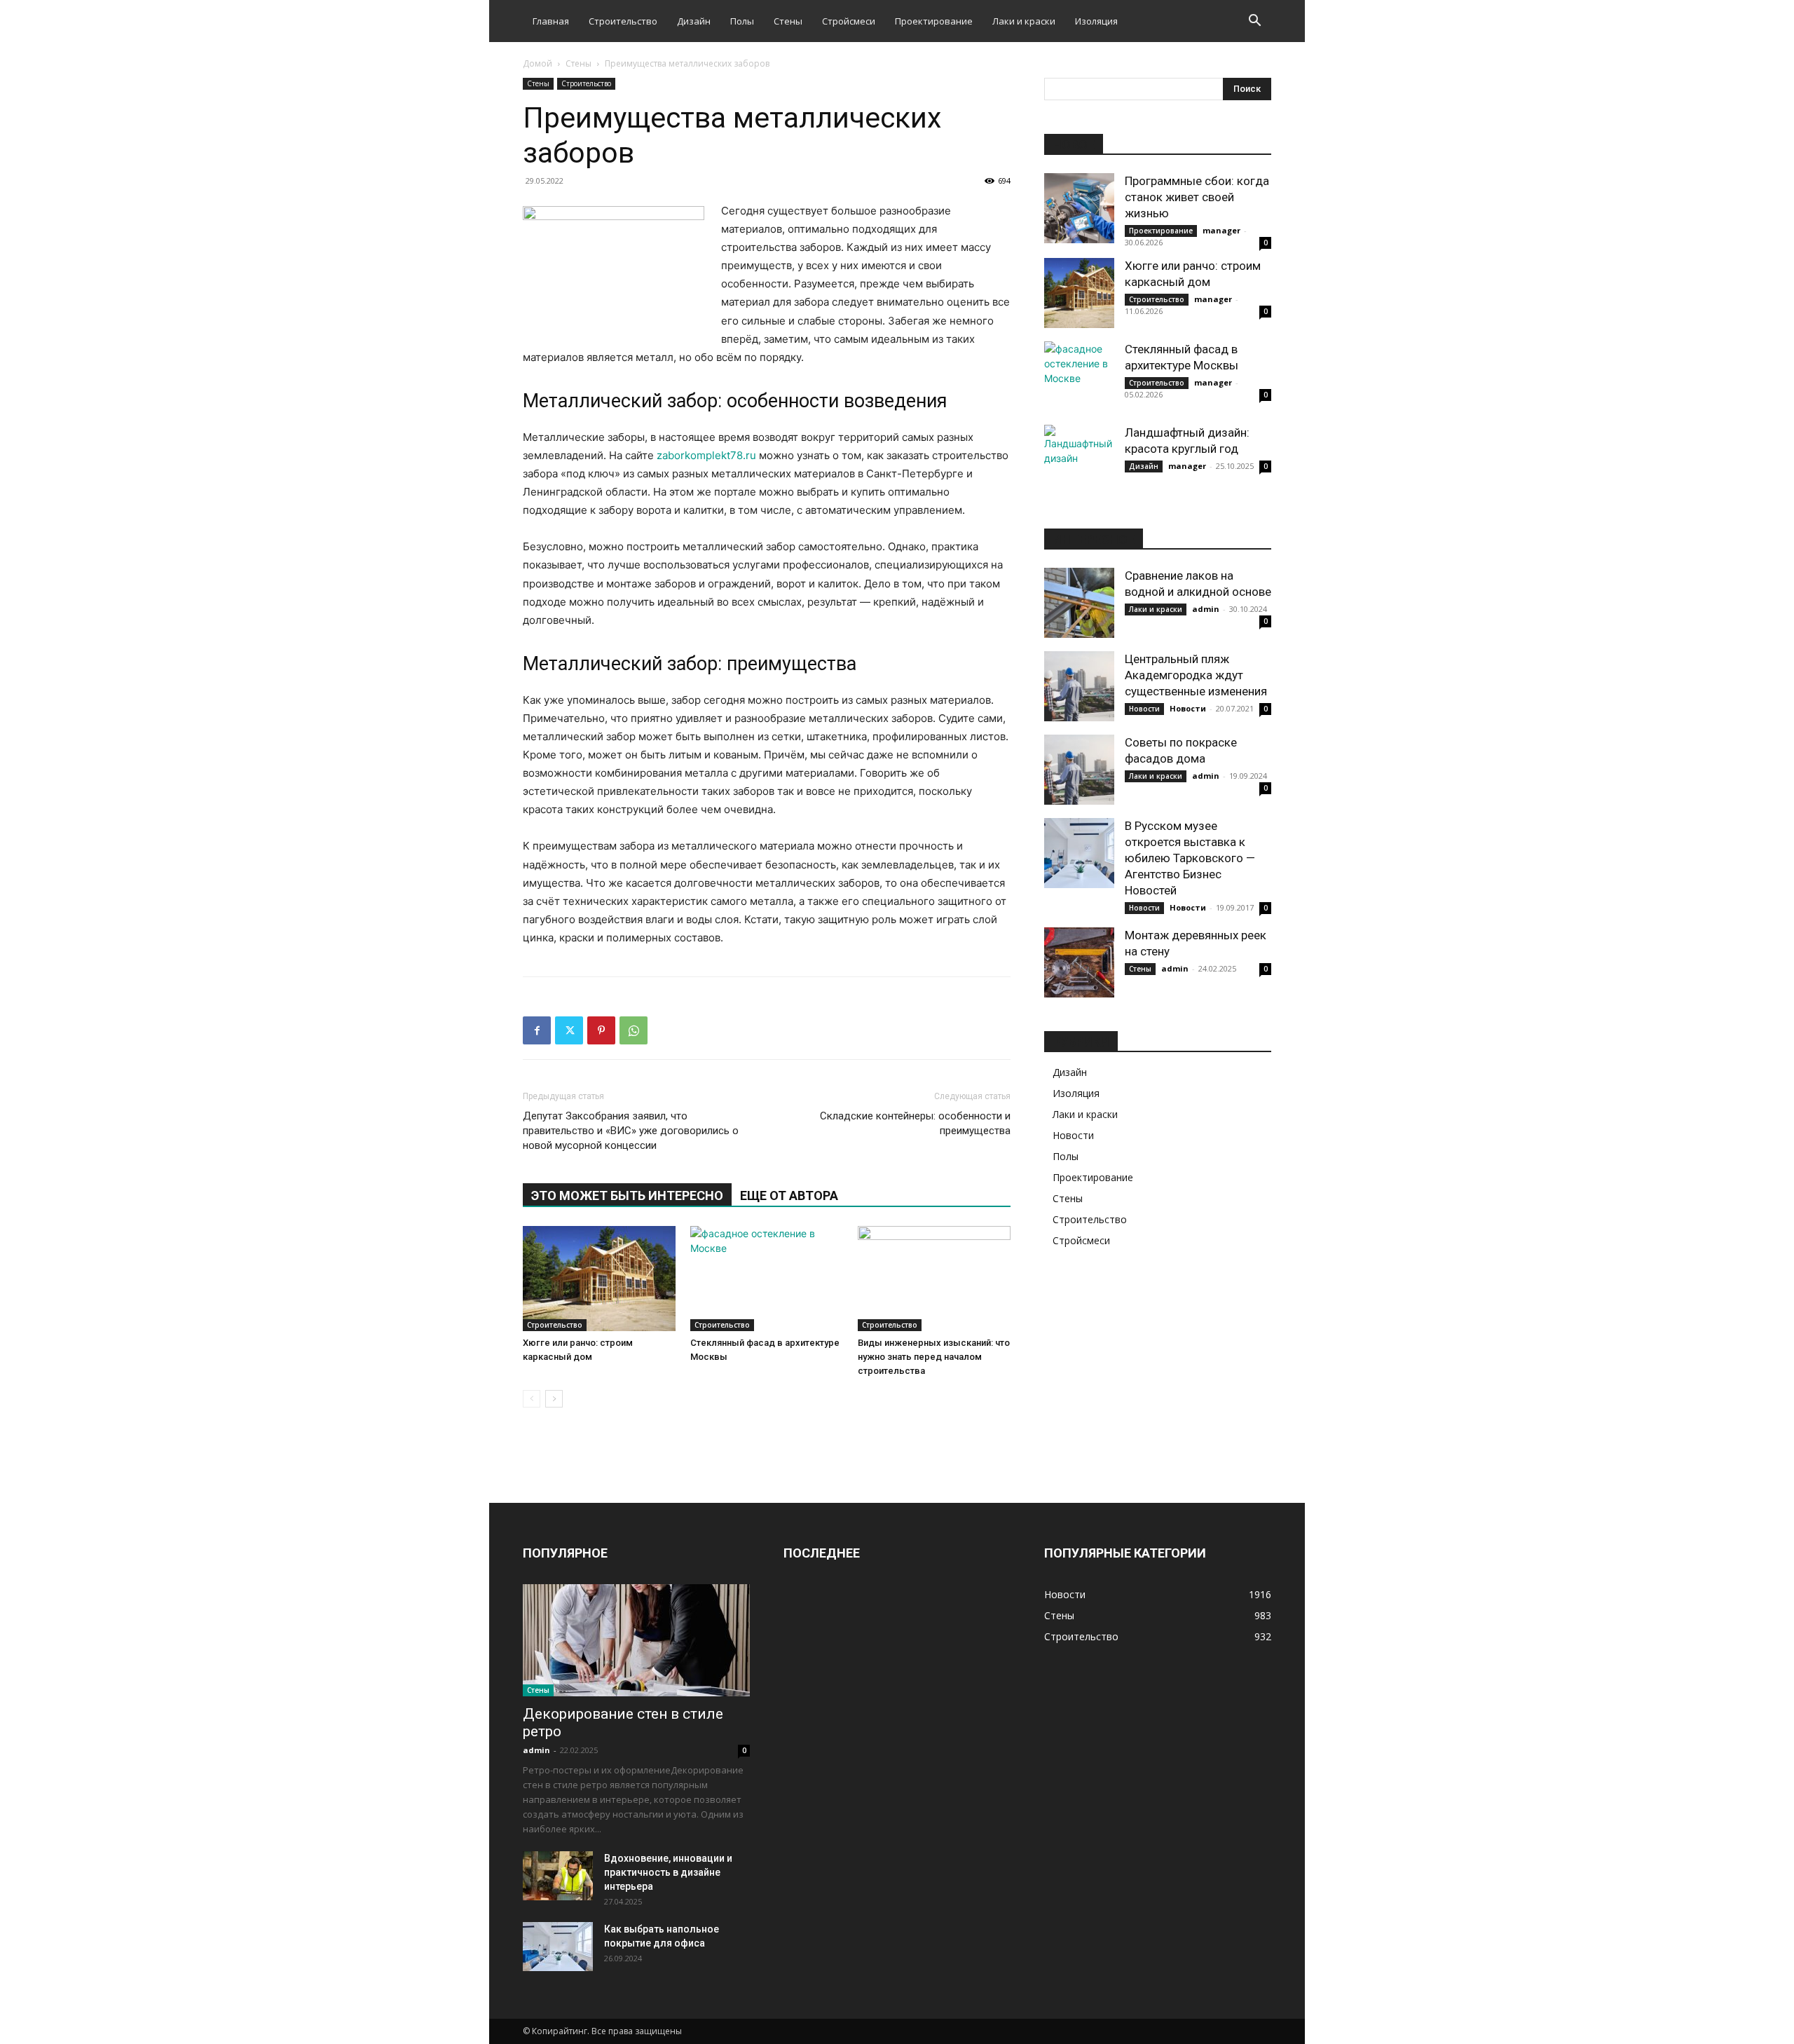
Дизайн (694, 21)
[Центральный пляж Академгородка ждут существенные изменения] (1079, 686)
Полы (742, 21)
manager (1221, 230)
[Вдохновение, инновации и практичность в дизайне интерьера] (558, 1876)
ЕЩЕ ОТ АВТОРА (789, 1195)
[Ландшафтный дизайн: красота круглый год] (1079, 460)
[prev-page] (532, 1399)
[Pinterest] (601, 1030)
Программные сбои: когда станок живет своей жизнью (1197, 197)
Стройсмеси (849, 21)
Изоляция (1096, 21)
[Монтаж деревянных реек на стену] (1079, 962)
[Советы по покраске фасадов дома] (1079, 770)
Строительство (623, 21)
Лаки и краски (1024, 21)
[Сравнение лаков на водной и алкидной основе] (1079, 603)
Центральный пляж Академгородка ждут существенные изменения (1196, 675)
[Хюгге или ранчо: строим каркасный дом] (599, 1279)
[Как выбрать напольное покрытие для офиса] (558, 1947)
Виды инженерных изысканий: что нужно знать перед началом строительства (934, 1357)
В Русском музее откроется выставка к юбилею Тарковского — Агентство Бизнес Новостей (1190, 858)
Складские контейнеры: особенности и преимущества (915, 1123)
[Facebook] (537, 1030)
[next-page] (554, 1399)
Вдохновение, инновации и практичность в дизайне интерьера (668, 1872)
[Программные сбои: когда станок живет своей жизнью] (1079, 208)
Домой (537, 63)
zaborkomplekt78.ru (706, 455)
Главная (551, 21)
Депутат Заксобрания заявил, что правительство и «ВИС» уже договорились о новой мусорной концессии (631, 1131)
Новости (1144, 709)
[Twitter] (569, 1030)
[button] (1254, 22)
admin (1206, 609)
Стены (788, 21)
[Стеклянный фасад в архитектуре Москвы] (767, 1279)
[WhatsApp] (634, 1030)
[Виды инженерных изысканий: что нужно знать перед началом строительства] (934, 1279)
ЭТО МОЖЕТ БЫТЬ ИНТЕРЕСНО (627, 1195)
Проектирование (934, 21)
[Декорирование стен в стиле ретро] (636, 1640)
